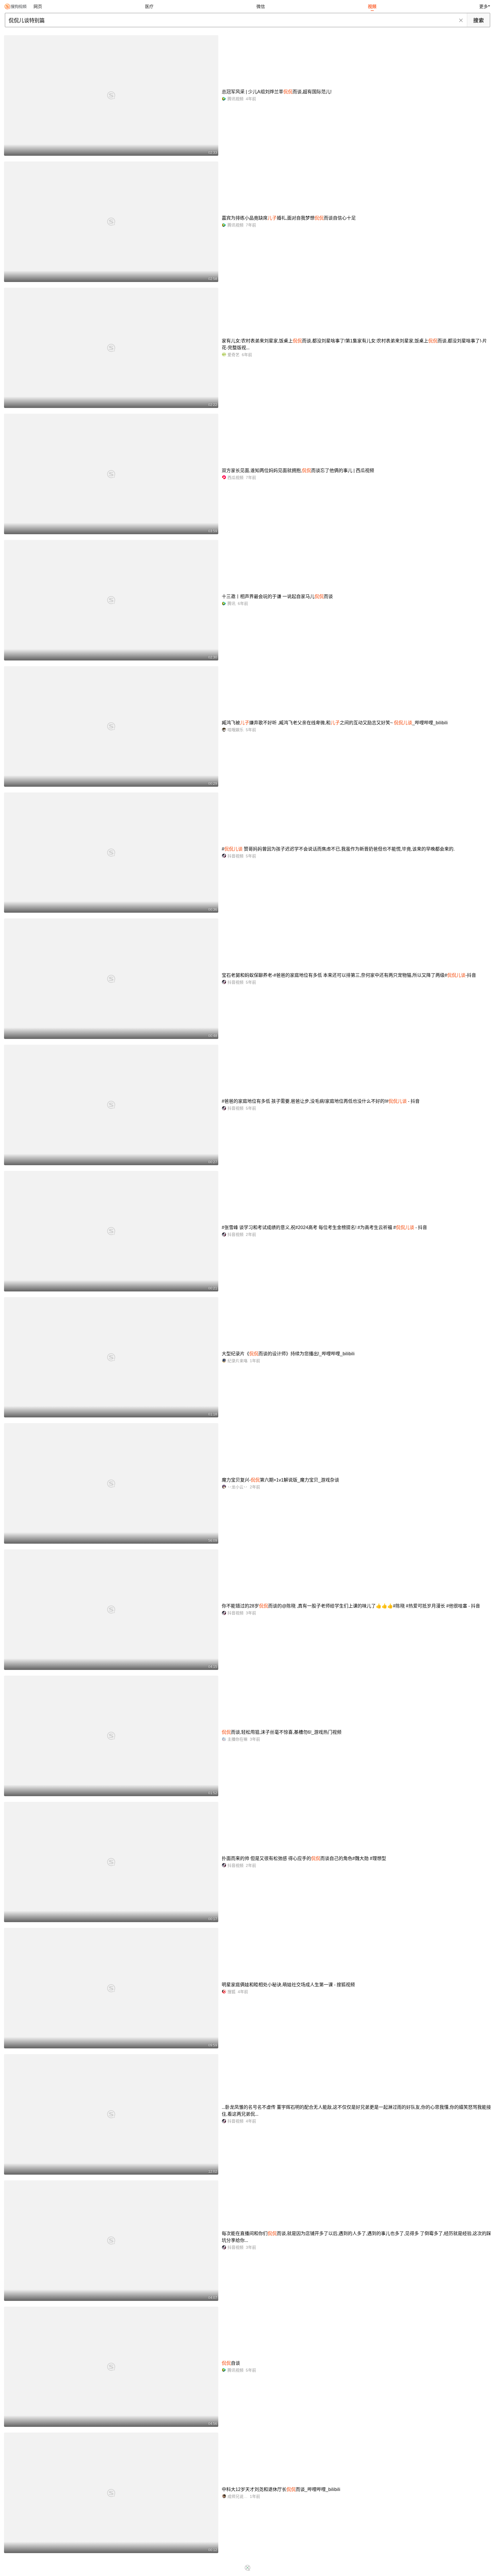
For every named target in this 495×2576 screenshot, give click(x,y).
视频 (372, 6)
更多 (484, 6)
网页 (38, 6)
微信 (261, 6)
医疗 (149, 6)
